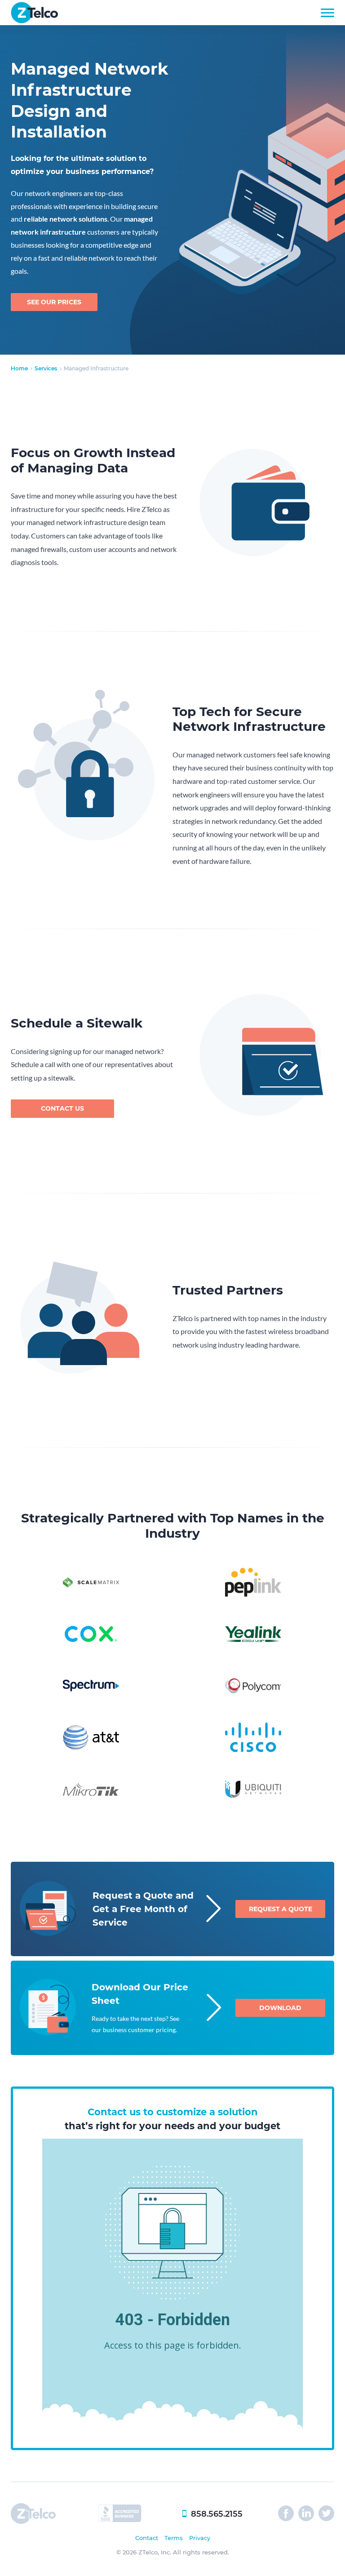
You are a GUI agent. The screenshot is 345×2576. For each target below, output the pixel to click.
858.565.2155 (217, 2514)
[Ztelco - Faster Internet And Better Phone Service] (34, 20)
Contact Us (62, 1108)
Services (46, 368)
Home (19, 368)
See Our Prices (54, 302)
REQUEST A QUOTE (281, 1909)
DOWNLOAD (280, 2008)
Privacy (200, 2538)
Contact (147, 2538)
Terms (174, 2538)
